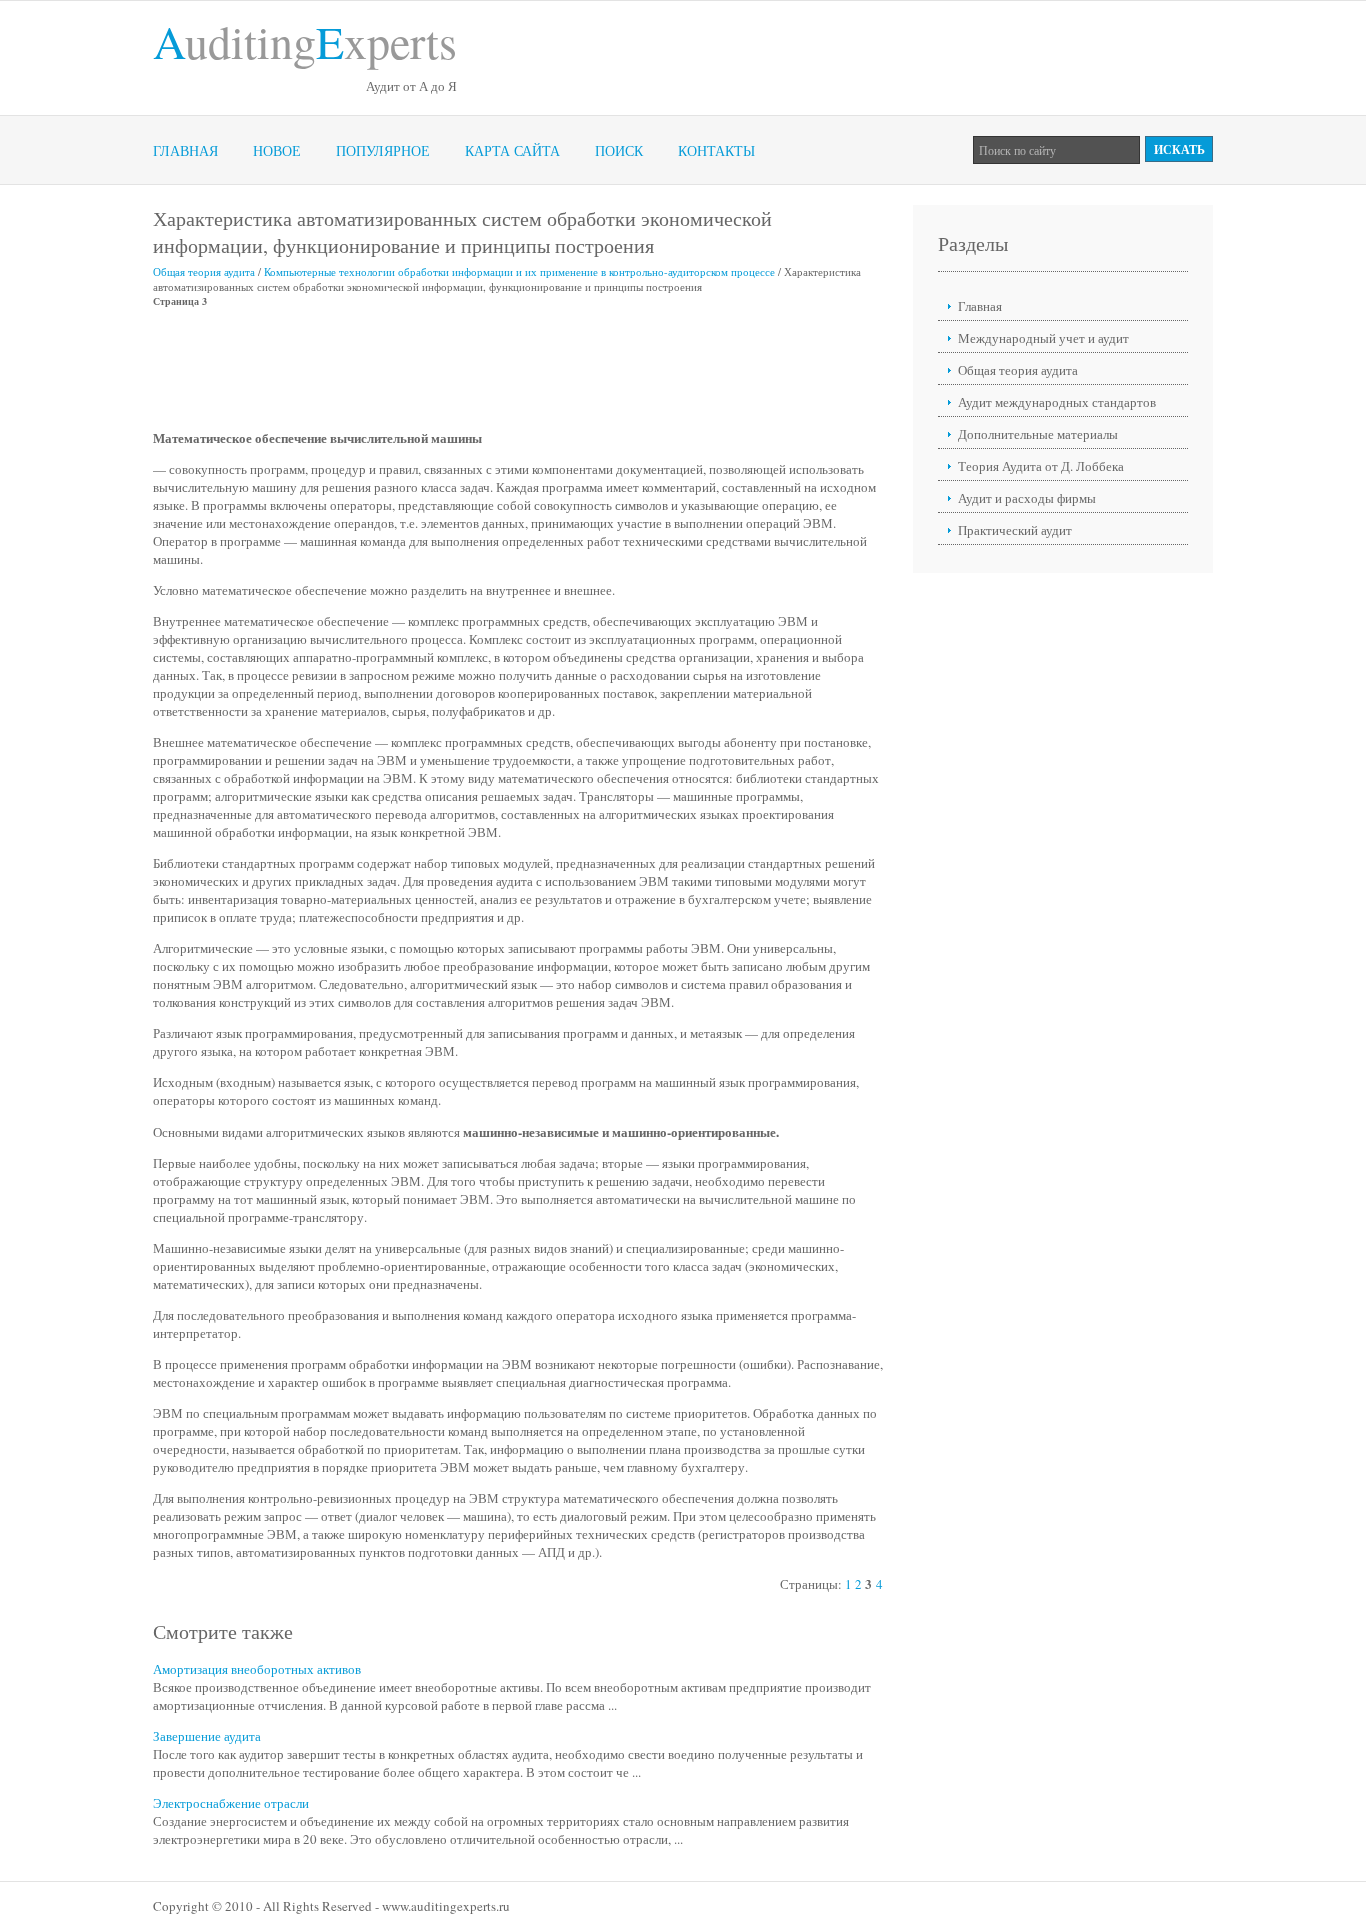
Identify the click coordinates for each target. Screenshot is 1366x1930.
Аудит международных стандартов (1057, 402)
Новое (277, 150)
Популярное (383, 150)
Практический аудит (1015, 530)
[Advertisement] (517, 368)
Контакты (716, 150)
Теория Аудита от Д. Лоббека (1041, 466)
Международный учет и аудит (1043, 338)
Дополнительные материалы (1038, 434)
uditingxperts (305, 41)
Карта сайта (512, 150)
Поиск (619, 150)
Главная (185, 150)
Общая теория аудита (204, 271)
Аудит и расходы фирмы (1027, 498)
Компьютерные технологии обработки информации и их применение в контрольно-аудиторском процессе (519, 271)
